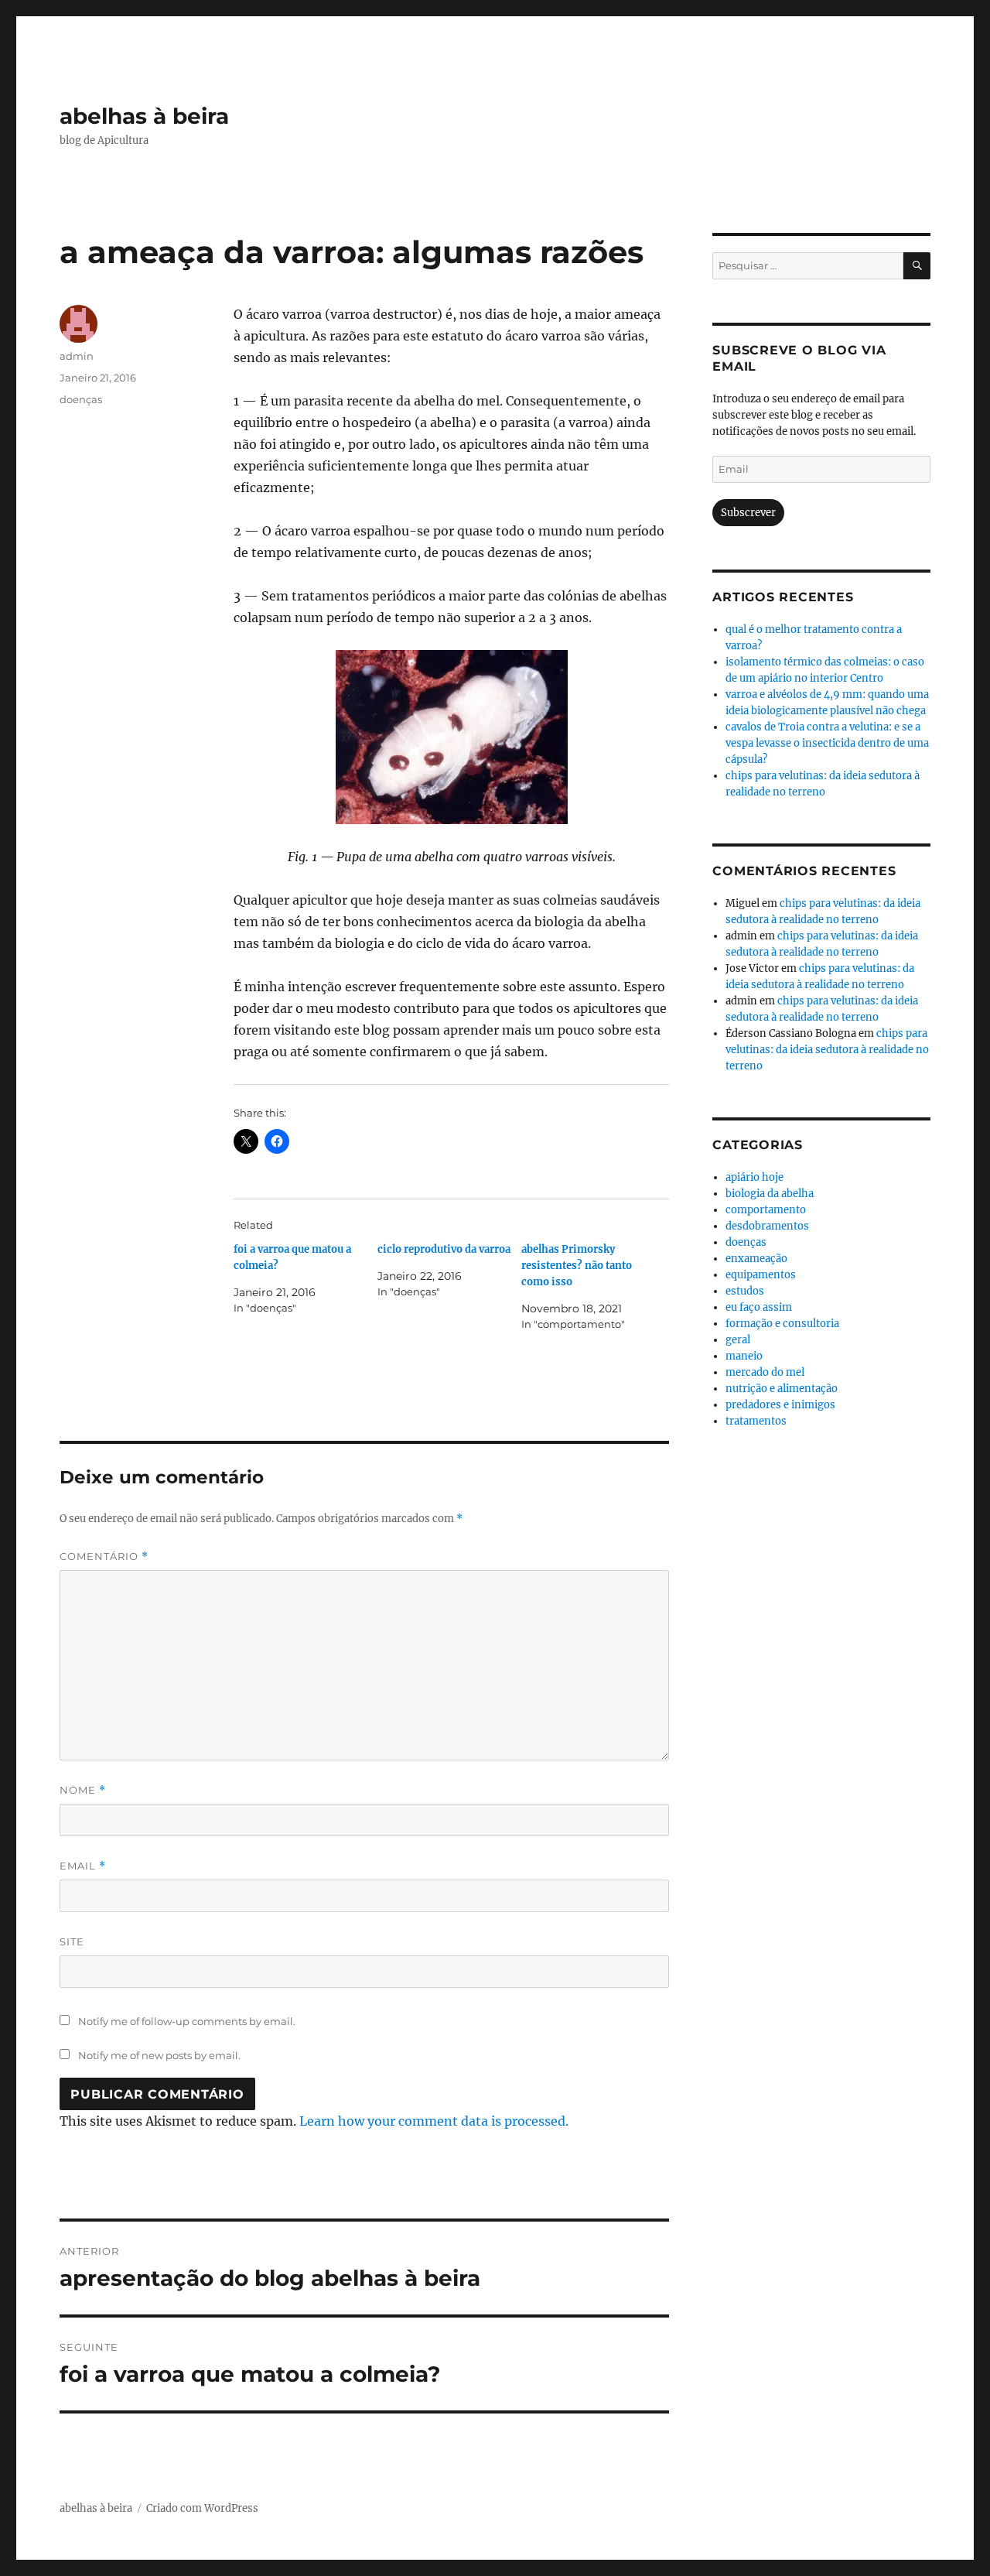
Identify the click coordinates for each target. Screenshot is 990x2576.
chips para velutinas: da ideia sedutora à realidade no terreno (827, 1050)
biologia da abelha (770, 1194)
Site (72, 1941)
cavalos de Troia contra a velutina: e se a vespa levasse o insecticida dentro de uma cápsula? (827, 743)
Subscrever (748, 513)
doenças (81, 399)
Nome (83, 1790)
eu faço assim (759, 1307)
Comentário (104, 1557)
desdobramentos (767, 1226)
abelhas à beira (144, 116)
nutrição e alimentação (782, 1389)
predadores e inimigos (780, 1405)
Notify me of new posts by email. (159, 2055)
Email (83, 1866)
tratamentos (756, 1421)
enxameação (756, 1259)
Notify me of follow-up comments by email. (187, 2021)
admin (77, 356)
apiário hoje (754, 1177)
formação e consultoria (782, 1324)
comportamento (766, 1210)
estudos (745, 1291)
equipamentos (761, 1275)
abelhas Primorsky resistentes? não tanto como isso (577, 1266)
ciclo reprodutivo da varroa (444, 1249)
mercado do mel (765, 1372)
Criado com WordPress (202, 2508)
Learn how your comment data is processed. (434, 2121)
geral (738, 1340)
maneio (744, 1356)
